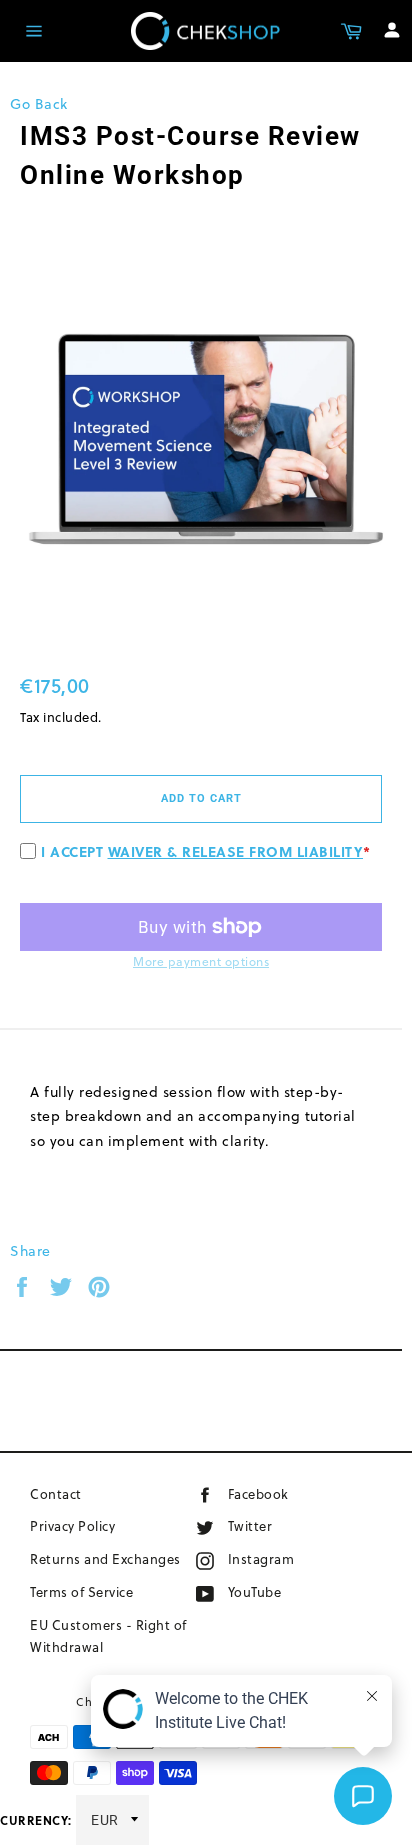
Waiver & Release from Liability (236, 851)
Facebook (286, 1493)
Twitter (270, 1525)
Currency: (36, 1820)
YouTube (279, 1591)
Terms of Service (81, 1592)
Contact (56, 1494)
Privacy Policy (72, 1526)
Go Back (39, 104)
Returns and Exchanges (105, 1559)
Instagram (292, 1558)
